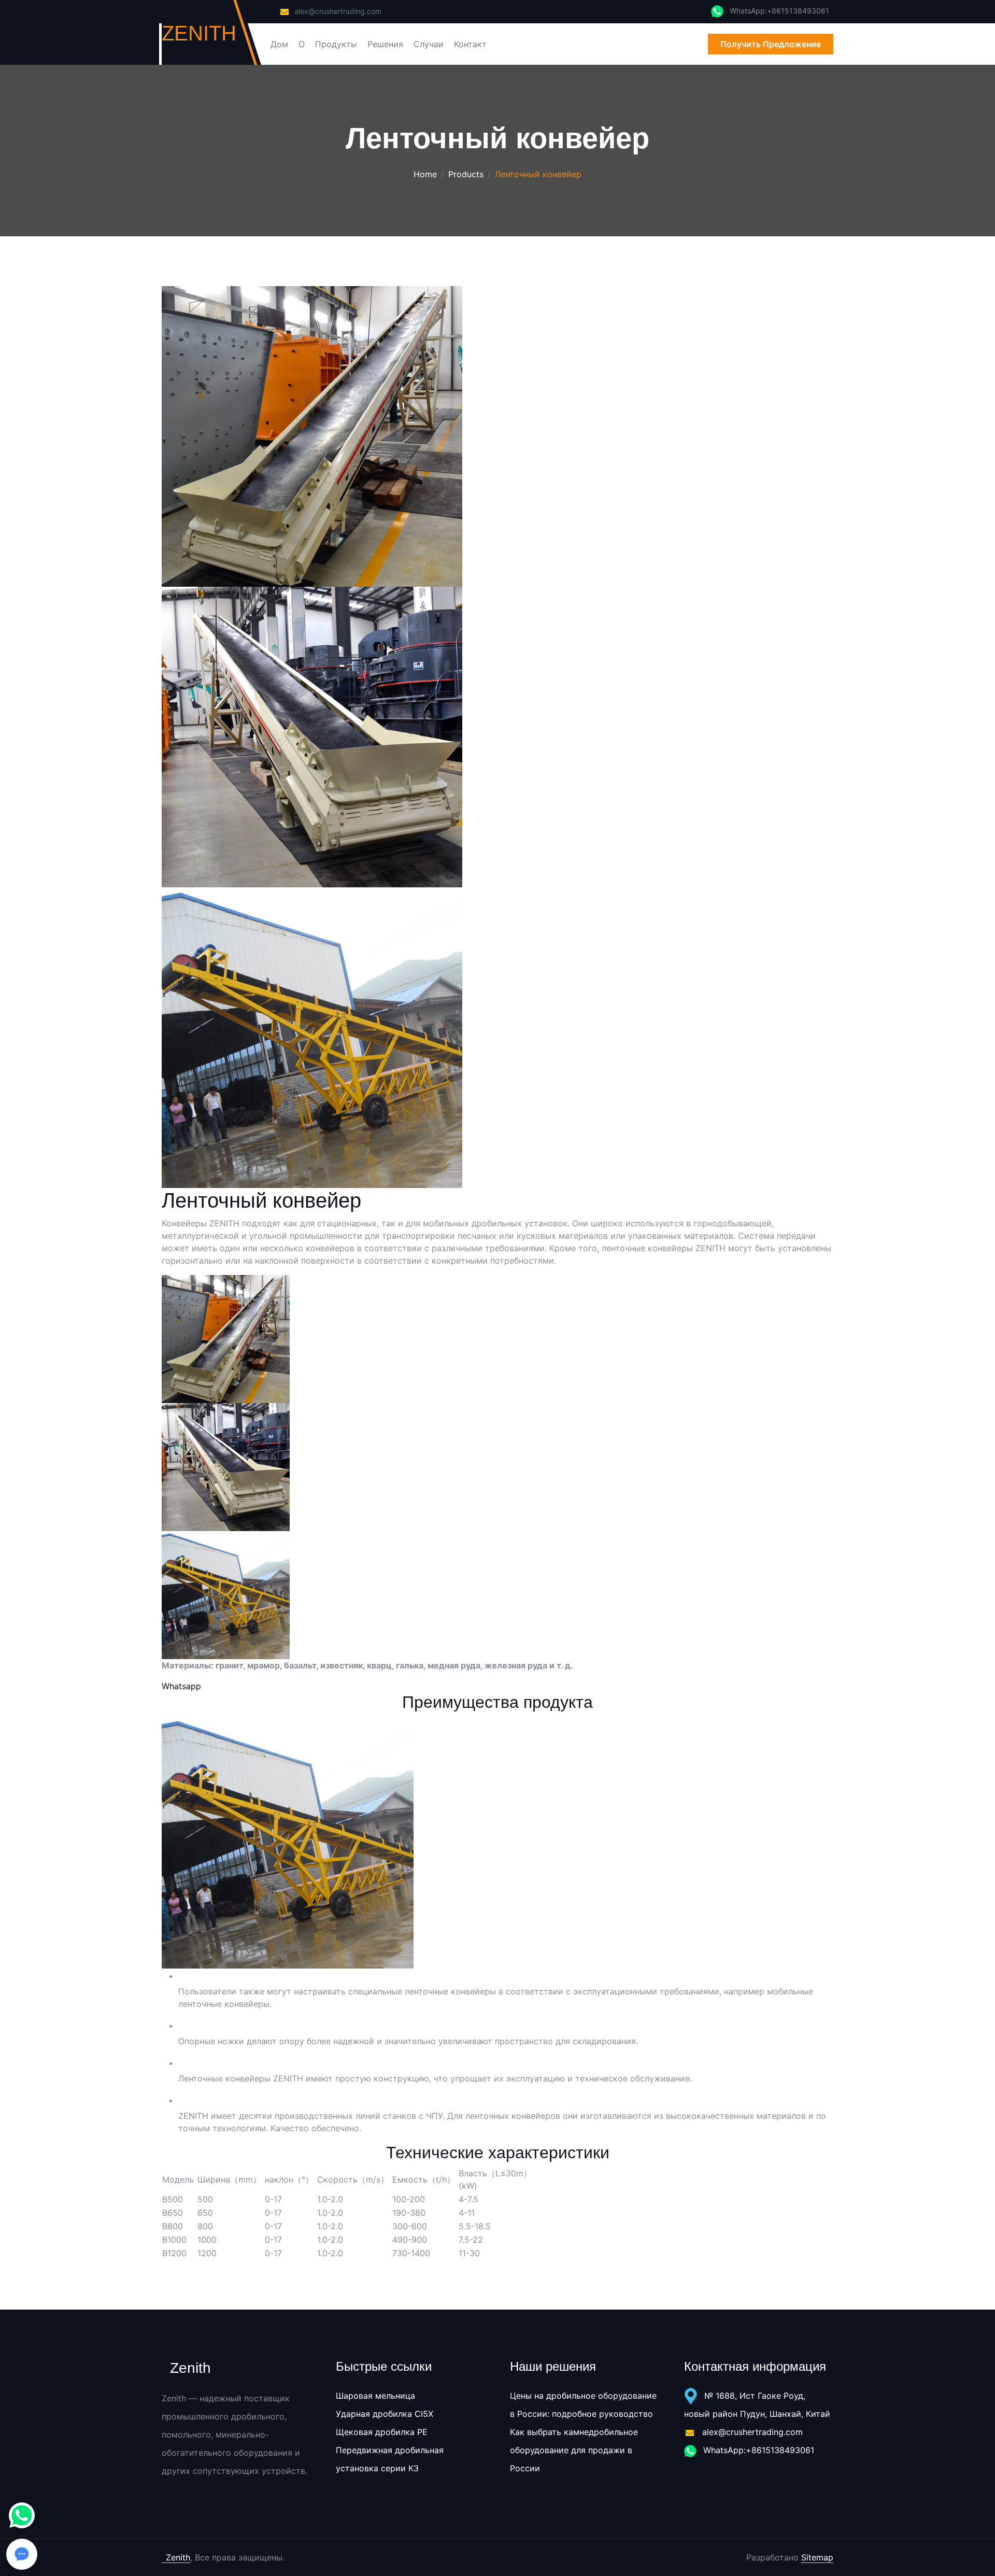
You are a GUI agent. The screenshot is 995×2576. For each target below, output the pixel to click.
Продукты (336, 44)
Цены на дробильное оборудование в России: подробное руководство (583, 2405)
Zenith (178, 2557)
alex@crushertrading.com (338, 11)
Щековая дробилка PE (382, 2432)
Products (466, 174)
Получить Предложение (771, 44)
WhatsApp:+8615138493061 (757, 2450)
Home (425, 174)
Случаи (429, 44)
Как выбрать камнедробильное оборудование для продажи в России (574, 2450)
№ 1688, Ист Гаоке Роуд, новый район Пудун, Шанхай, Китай (757, 2405)
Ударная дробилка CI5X (385, 2414)
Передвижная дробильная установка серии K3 (390, 2459)
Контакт (470, 44)
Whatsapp (181, 1686)
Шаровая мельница (375, 2396)
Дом (279, 44)
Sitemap (817, 2557)
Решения (385, 44)
